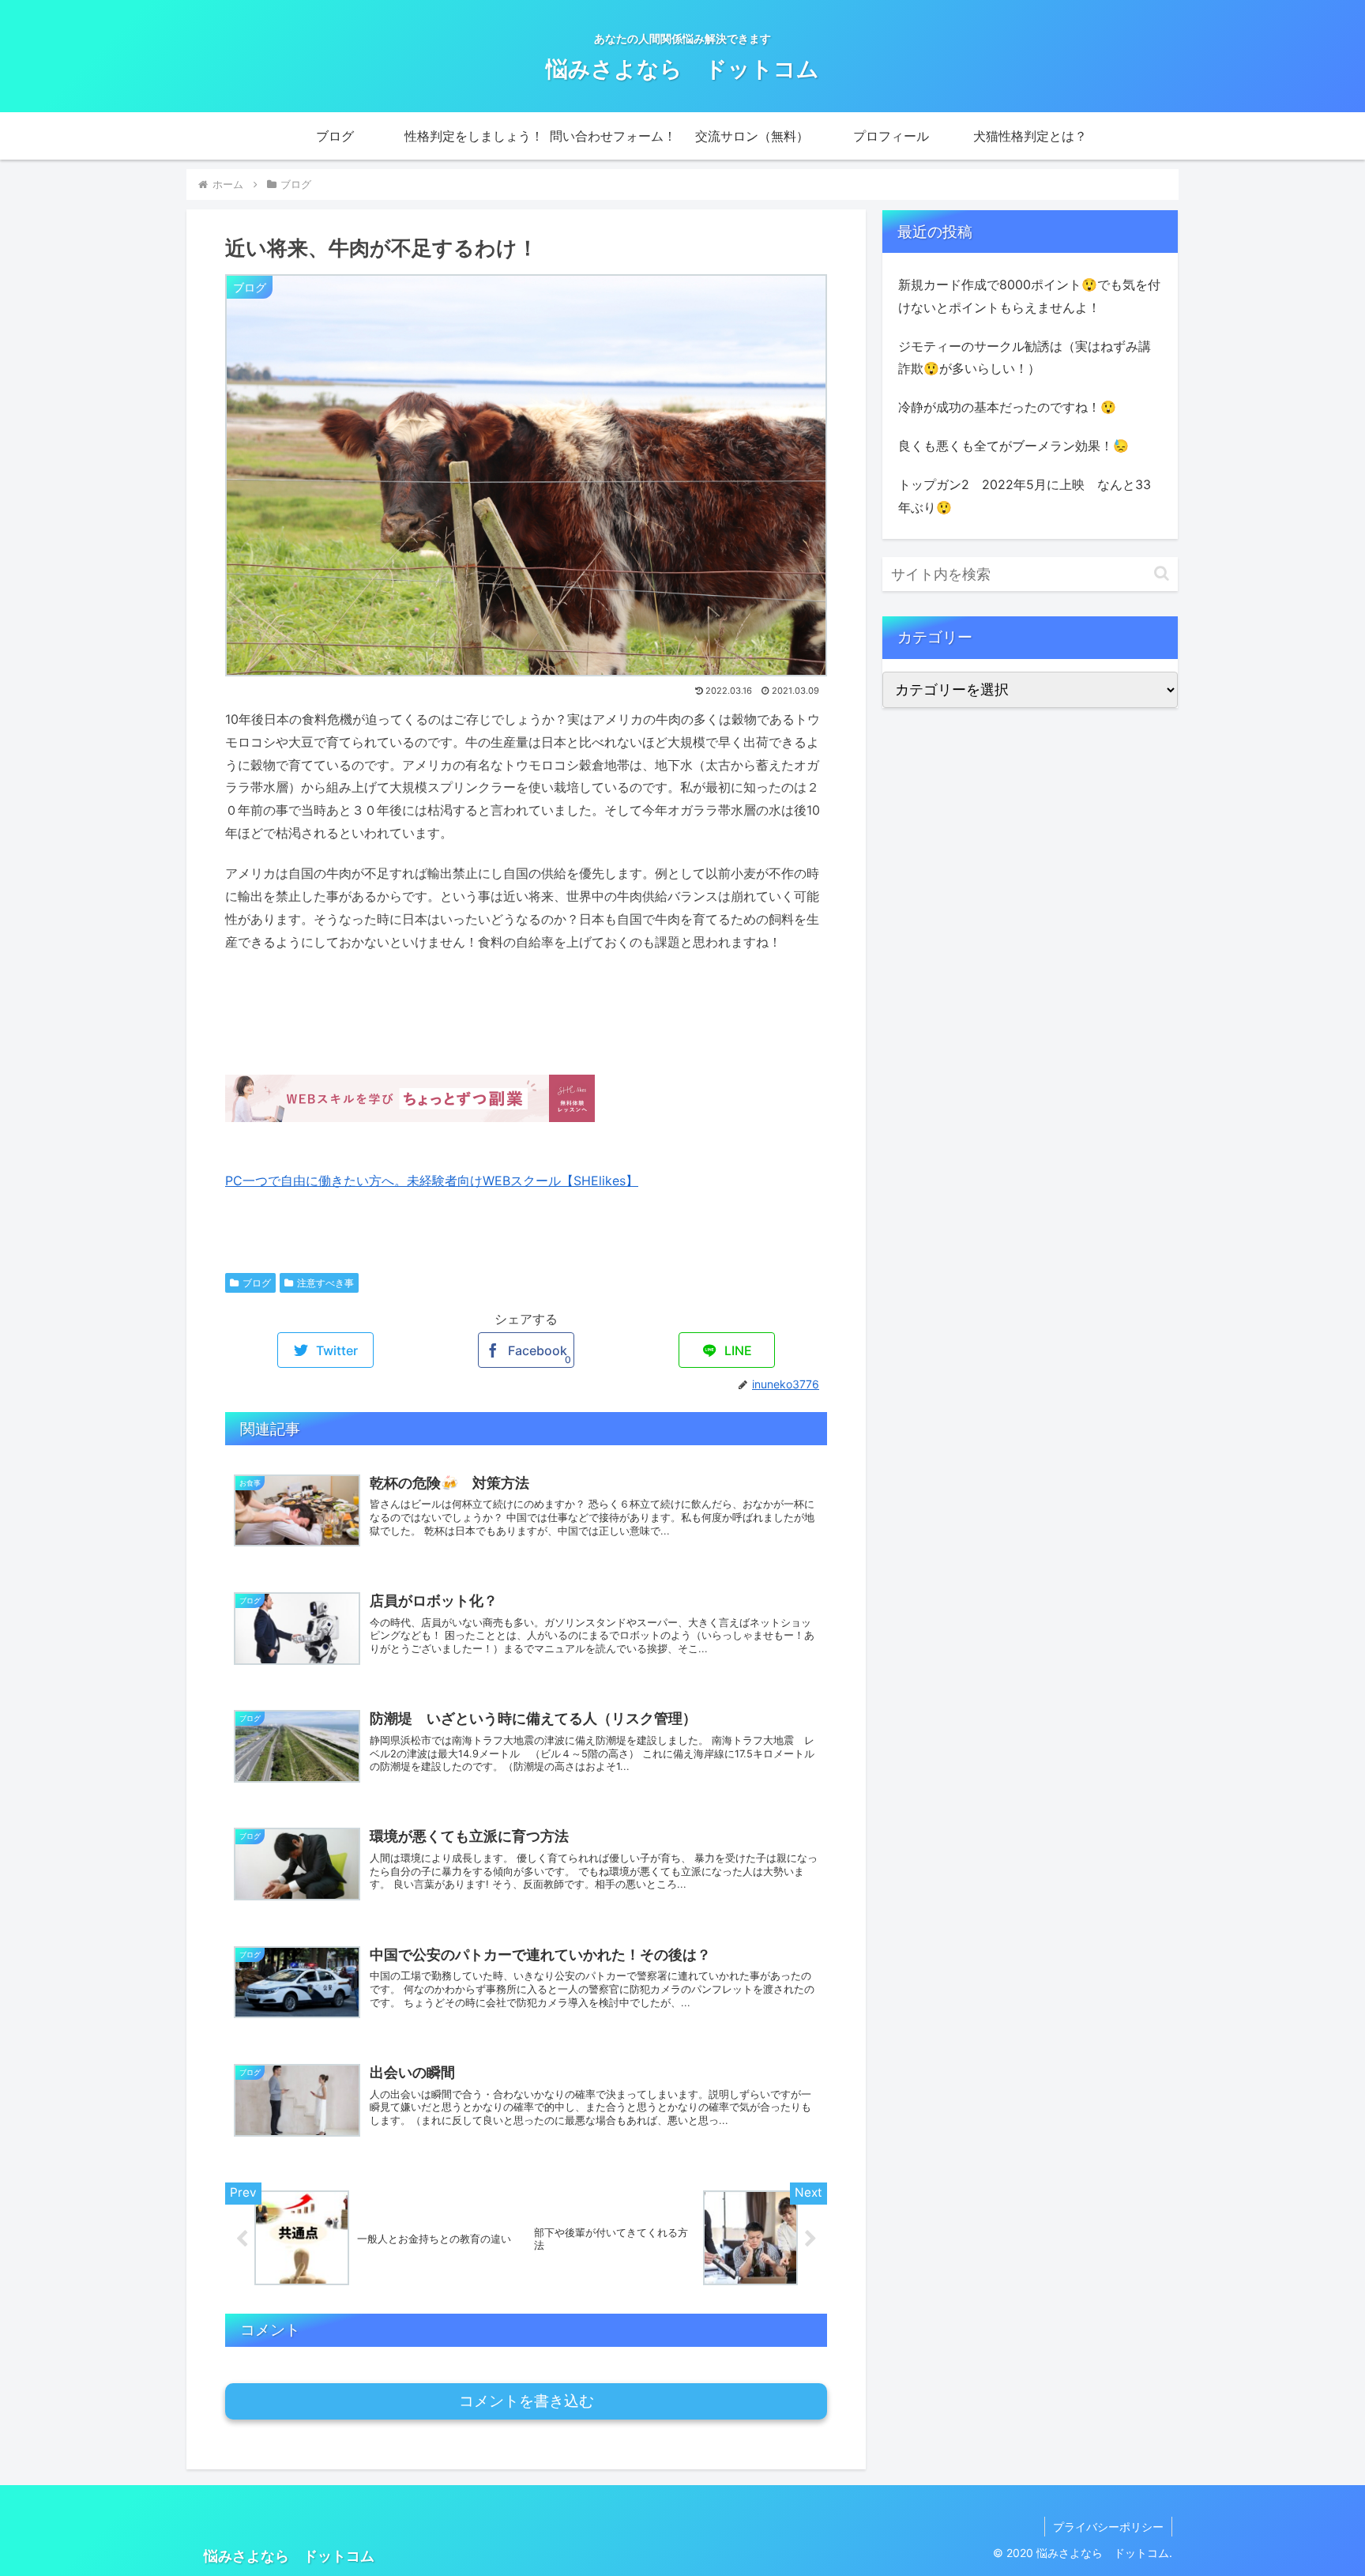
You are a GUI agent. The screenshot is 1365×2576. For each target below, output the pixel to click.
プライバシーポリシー (1108, 2527)
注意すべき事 (325, 1283)
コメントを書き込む (526, 2401)
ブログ (257, 1283)
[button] (1162, 573)
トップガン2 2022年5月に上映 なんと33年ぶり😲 (1025, 496)
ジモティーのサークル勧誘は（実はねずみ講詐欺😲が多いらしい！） (1025, 358)
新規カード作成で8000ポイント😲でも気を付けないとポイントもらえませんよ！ (1029, 296)
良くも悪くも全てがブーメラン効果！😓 (1013, 446)
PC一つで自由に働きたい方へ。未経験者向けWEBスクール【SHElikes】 (432, 1181)
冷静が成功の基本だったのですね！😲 (1007, 407)
